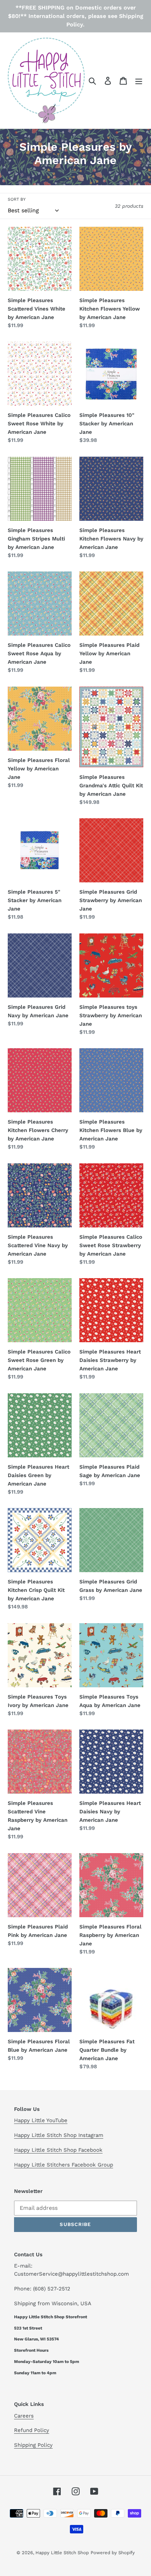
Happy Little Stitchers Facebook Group (64, 2165)
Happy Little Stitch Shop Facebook (58, 2150)
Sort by (17, 199)
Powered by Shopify (113, 2553)
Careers (24, 2416)
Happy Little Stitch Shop (62, 2553)
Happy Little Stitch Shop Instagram (59, 2135)
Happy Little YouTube (41, 2120)
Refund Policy (32, 2430)
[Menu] (139, 80)
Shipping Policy (33, 2445)
